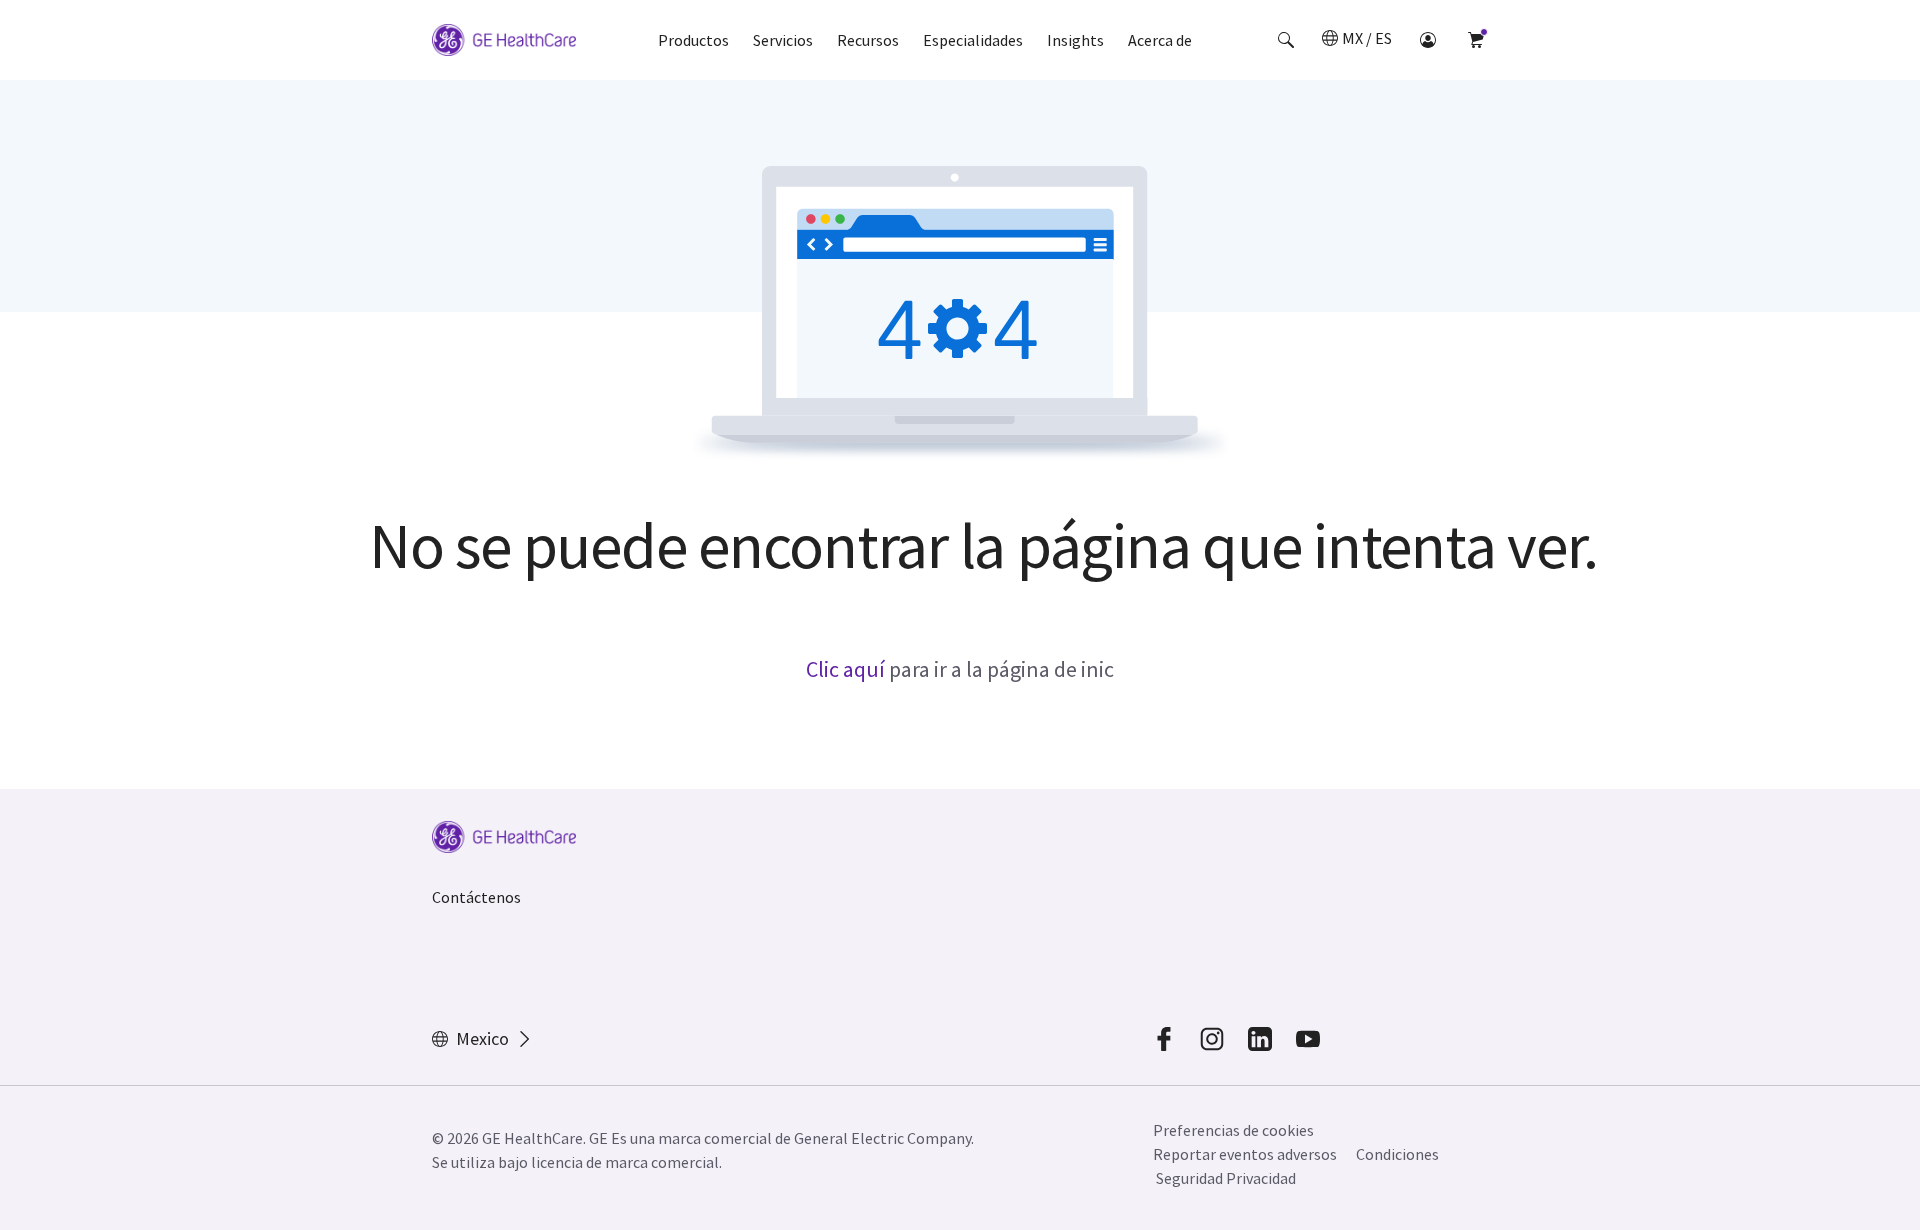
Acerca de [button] (1160, 40)
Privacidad (1261, 1178)
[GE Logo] (504, 43)
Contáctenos (476, 897)
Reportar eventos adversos (1245, 1154)
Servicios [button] (783, 40)
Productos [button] (693, 40)
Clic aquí (845, 669)
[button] (1286, 40)
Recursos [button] (868, 40)
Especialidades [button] (973, 40)
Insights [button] (1075, 40)
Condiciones (1397, 1154)
